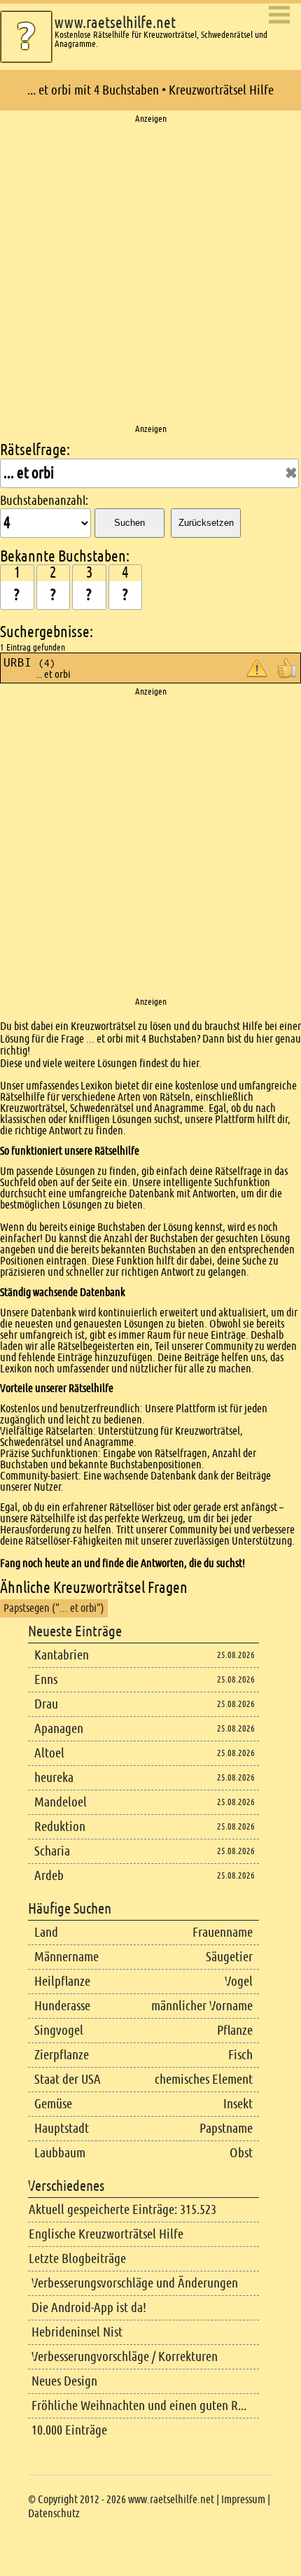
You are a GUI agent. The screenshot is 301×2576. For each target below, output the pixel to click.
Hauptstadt (62, 2128)
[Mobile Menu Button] (279, 16)
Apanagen (59, 1728)
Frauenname (223, 1932)
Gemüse (53, 2104)
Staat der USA (68, 2079)
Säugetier (229, 1957)
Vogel (239, 1981)
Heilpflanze (62, 1981)
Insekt (238, 2104)
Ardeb (49, 1875)
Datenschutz (54, 2513)
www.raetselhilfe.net (115, 23)
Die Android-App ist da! (89, 2307)
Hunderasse (62, 2006)
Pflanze (235, 2030)
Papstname (226, 2128)
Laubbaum (60, 2153)
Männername (66, 1957)
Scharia (52, 1851)
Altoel (49, 1753)
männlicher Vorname (202, 2006)
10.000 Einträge (69, 2430)
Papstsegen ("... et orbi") (54, 1608)
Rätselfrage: (35, 450)
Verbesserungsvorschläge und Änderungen (135, 2283)
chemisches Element (204, 2079)
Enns (46, 1679)
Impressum (243, 2499)
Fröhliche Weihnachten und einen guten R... (139, 2406)
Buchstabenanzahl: (44, 501)
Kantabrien (62, 1655)
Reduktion (60, 1826)
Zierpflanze (62, 2055)
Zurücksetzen (206, 523)
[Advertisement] (150, 274)
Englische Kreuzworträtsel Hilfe (106, 2234)
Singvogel (59, 2030)
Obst (241, 2153)
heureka (54, 1777)
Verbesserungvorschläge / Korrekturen (125, 2356)
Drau (46, 1704)
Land (46, 1932)
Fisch (240, 2055)
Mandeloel (61, 1802)
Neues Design (64, 2381)
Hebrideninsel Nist (77, 2332)
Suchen (129, 523)
